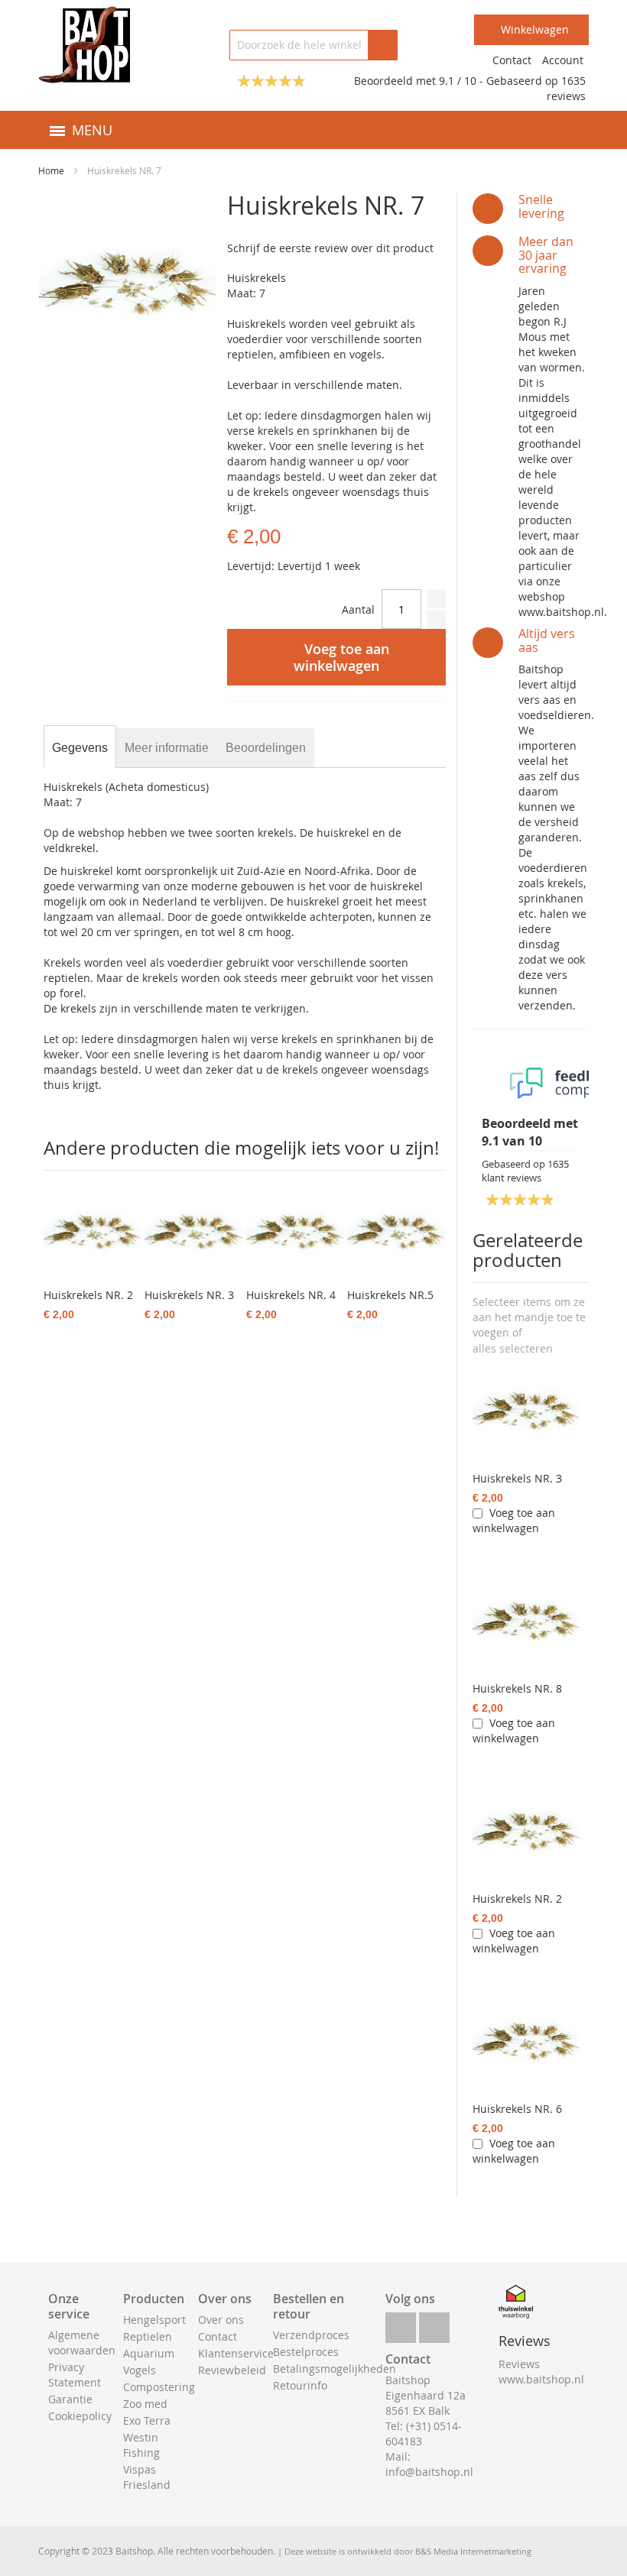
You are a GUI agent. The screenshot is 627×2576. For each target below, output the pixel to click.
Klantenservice (236, 2353)
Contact (512, 60)
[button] (513, 1349)
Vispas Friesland (147, 2477)
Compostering (159, 2387)
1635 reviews (566, 88)
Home (51, 170)
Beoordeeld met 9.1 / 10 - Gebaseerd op (458, 81)
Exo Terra (147, 2420)
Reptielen (148, 2336)
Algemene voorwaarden (82, 2343)
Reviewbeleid (232, 2370)
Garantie (70, 2399)
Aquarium (149, 2353)
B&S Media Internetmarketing (473, 2551)
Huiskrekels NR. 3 (517, 1478)
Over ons (221, 2320)
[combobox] (313, 45)
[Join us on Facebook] (401, 2323)
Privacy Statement (75, 2375)
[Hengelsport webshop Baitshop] (84, 45)
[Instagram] (434, 2323)
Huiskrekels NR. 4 (291, 1295)
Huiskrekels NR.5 (390, 1295)
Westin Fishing (141, 2445)
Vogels (140, 2370)
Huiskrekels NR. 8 (517, 1688)
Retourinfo (300, 2385)
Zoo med (145, 2404)
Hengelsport (154, 2320)
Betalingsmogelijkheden (335, 2369)
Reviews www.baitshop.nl (541, 2372)
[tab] (80, 748)
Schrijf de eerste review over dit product (330, 248)
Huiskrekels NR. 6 (517, 2109)
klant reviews (525, 1171)
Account (563, 60)
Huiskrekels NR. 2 (517, 1899)
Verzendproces (311, 2335)
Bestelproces (306, 2352)
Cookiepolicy (80, 2416)
